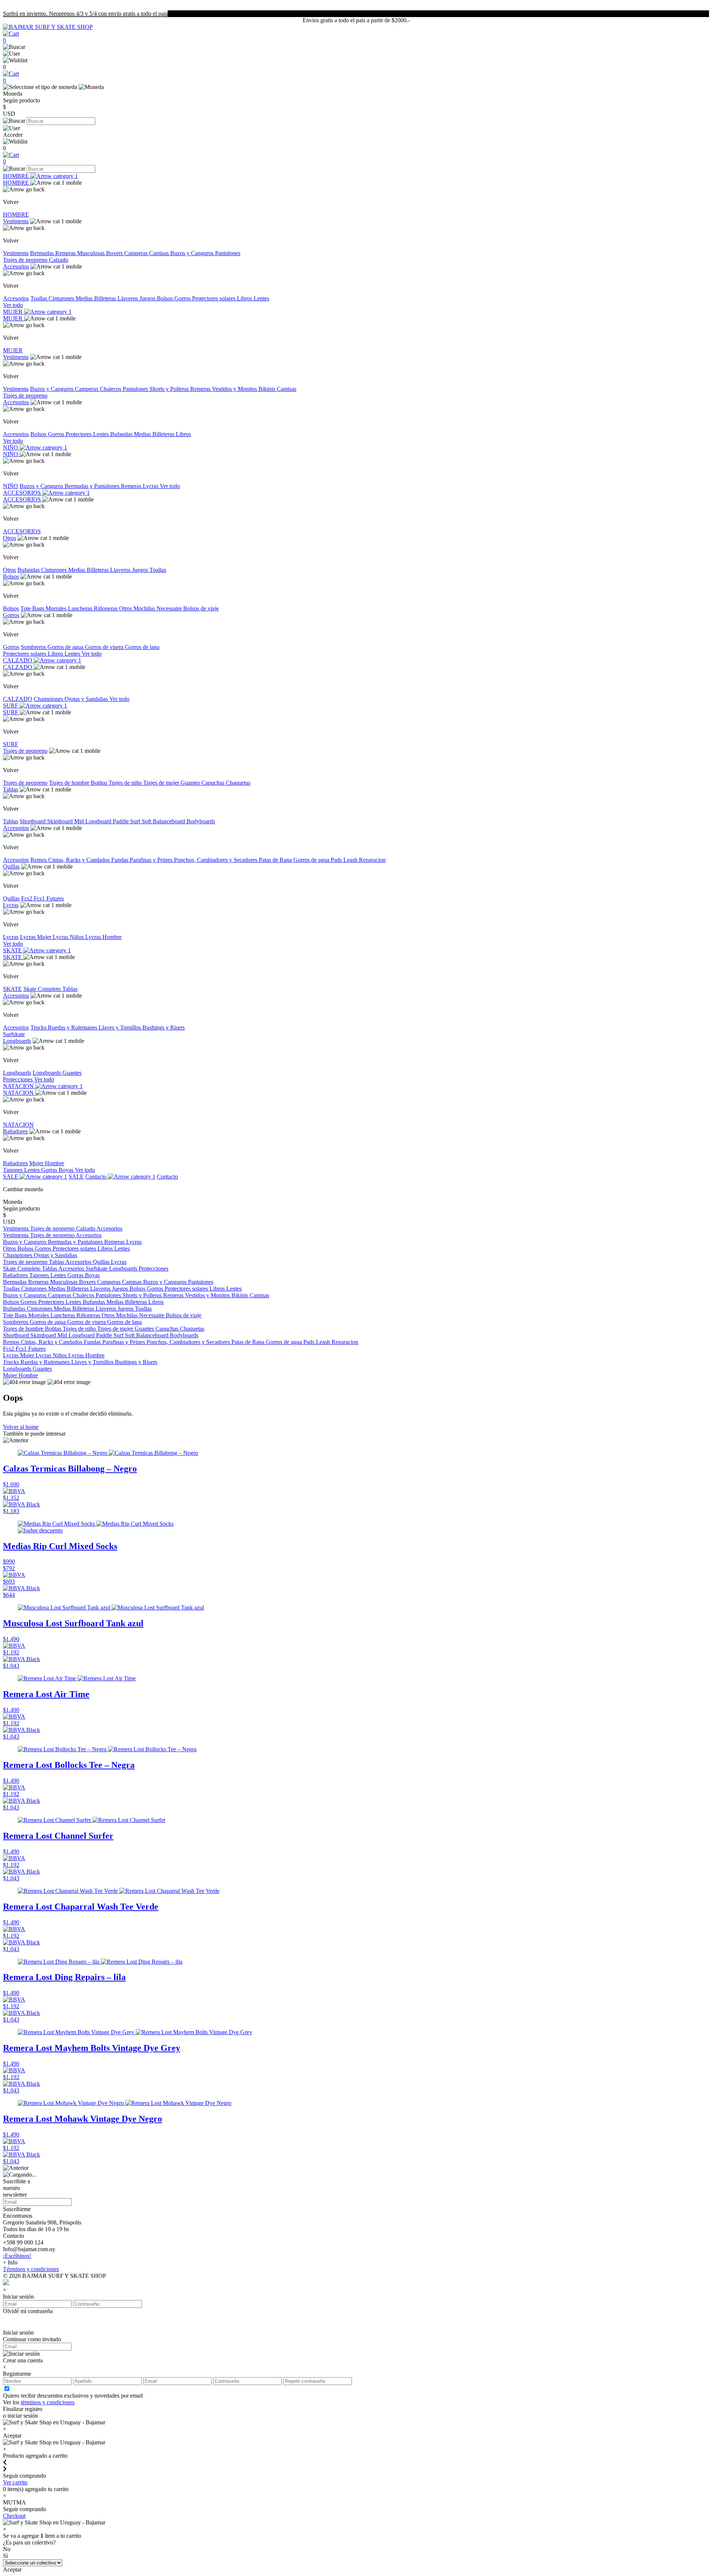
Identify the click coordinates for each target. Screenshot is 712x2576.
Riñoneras (106, 608)
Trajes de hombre (70, 783)
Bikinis (268, 389)
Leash (351, 860)
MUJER (14, 312)
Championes (49, 699)
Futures (55, 898)
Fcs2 (27, 898)
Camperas (137, 253)
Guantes (191, 783)
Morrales (57, 608)
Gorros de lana (142, 647)
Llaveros (128, 298)
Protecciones (19, 1079)
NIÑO (11, 447)
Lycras (151, 486)
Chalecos (111, 389)
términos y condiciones (48, 2402)
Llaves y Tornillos (121, 1027)
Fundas (121, 860)
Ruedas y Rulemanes (73, 1027)
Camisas (160, 253)
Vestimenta (16, 221)
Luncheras (81, 608)
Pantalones (228, 253)
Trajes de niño (126, 783)
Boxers (115, 253)
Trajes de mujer (162, 783)
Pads (337, 860)
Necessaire (170, 608)
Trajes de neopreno (26, 260)
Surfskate (14, 1034)
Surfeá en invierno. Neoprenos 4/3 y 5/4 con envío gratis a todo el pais (85, 14)
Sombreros (34, 647)
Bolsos (166, 298)
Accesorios (16, 266)
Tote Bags (33, 608)
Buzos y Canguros (193, 253)
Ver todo (13, 305)
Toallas (39, 298)
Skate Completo (43, 989)
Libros (245, 298)
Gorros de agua (66, 647)
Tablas (11, 789)
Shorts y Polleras (170, 389)
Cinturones (62, 298)
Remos (39, 860)
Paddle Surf (127, 821)
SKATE (13, 950)
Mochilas (145, 608)
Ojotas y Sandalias (87, 699)
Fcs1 (40, 898)
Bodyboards (201, 821)
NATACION (19, 1086)
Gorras (50, 1170)
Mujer (37, 1163)
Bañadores (15, 1131)
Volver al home (21, 1427)
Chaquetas (238, 783)
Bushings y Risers (164, 1027)
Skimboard (61, 821)
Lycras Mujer (36, 937)
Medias (85, 298)
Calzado (59, 260)
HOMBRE (17, 176)
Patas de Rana (276, 860)
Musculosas (92, 253)
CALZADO (18, 660)
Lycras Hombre (103, 937)
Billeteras (106, 298)
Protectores (79, 434)
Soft (147, 821)
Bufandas (122, 434)
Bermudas (43, 253)
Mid (80, 821)
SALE (11, 1177)
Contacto (97, 1177)
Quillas (11, 867)
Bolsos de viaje (201, 608)
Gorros (183, 298)
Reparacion (372, 860)
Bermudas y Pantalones (93, 486)
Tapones (14, 1170)
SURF (11, 706)
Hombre (55, 1163)
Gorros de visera (105, 647)
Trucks (39, 1027)
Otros (9, 538)
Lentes (261, 298)
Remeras (66, 253)
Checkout (14, 2516)
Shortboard (33, 821)
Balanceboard (170, 821)
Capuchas (214, 783)
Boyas (67, 1170)
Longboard (99, 821)
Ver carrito (15, 2482)
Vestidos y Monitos (235, 389)
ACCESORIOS (23, 493)
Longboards (17, 1041)
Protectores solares (215, 298)
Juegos (148, 298)
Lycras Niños (69, 937)
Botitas (100, 783)
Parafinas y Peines (152, 860)
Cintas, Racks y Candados (80, 860)
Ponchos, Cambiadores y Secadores (216, 860)
